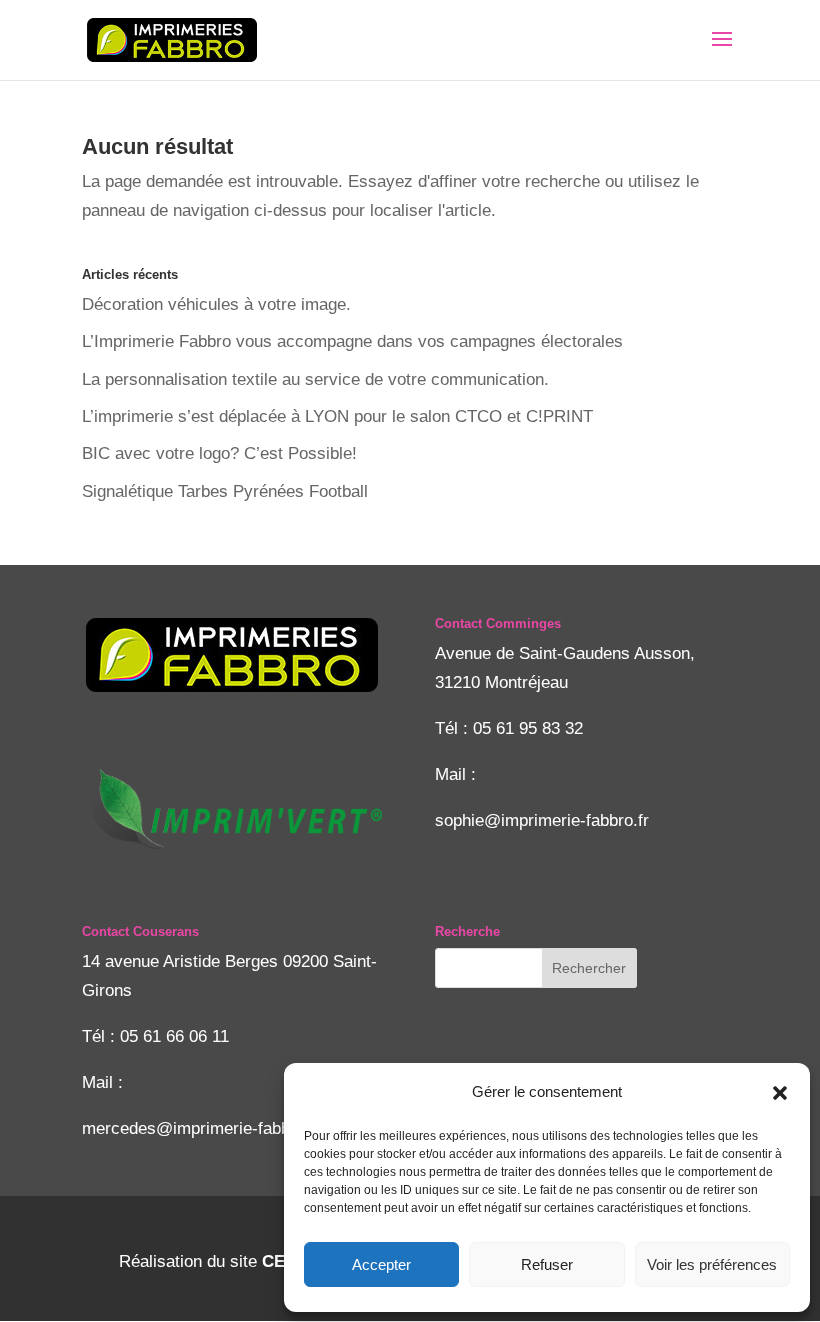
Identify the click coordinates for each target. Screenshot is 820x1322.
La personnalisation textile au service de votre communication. (315, 379)
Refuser (547, 1264)
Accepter (381, 1264)
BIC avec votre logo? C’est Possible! (219, 453)
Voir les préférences (712, 1264)
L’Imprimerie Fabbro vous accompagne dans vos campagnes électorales (352, 341)
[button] (780, 1093)
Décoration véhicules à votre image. (216, 304)
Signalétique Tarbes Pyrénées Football (225, 491)
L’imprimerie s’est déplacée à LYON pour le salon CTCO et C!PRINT (337, 416)
